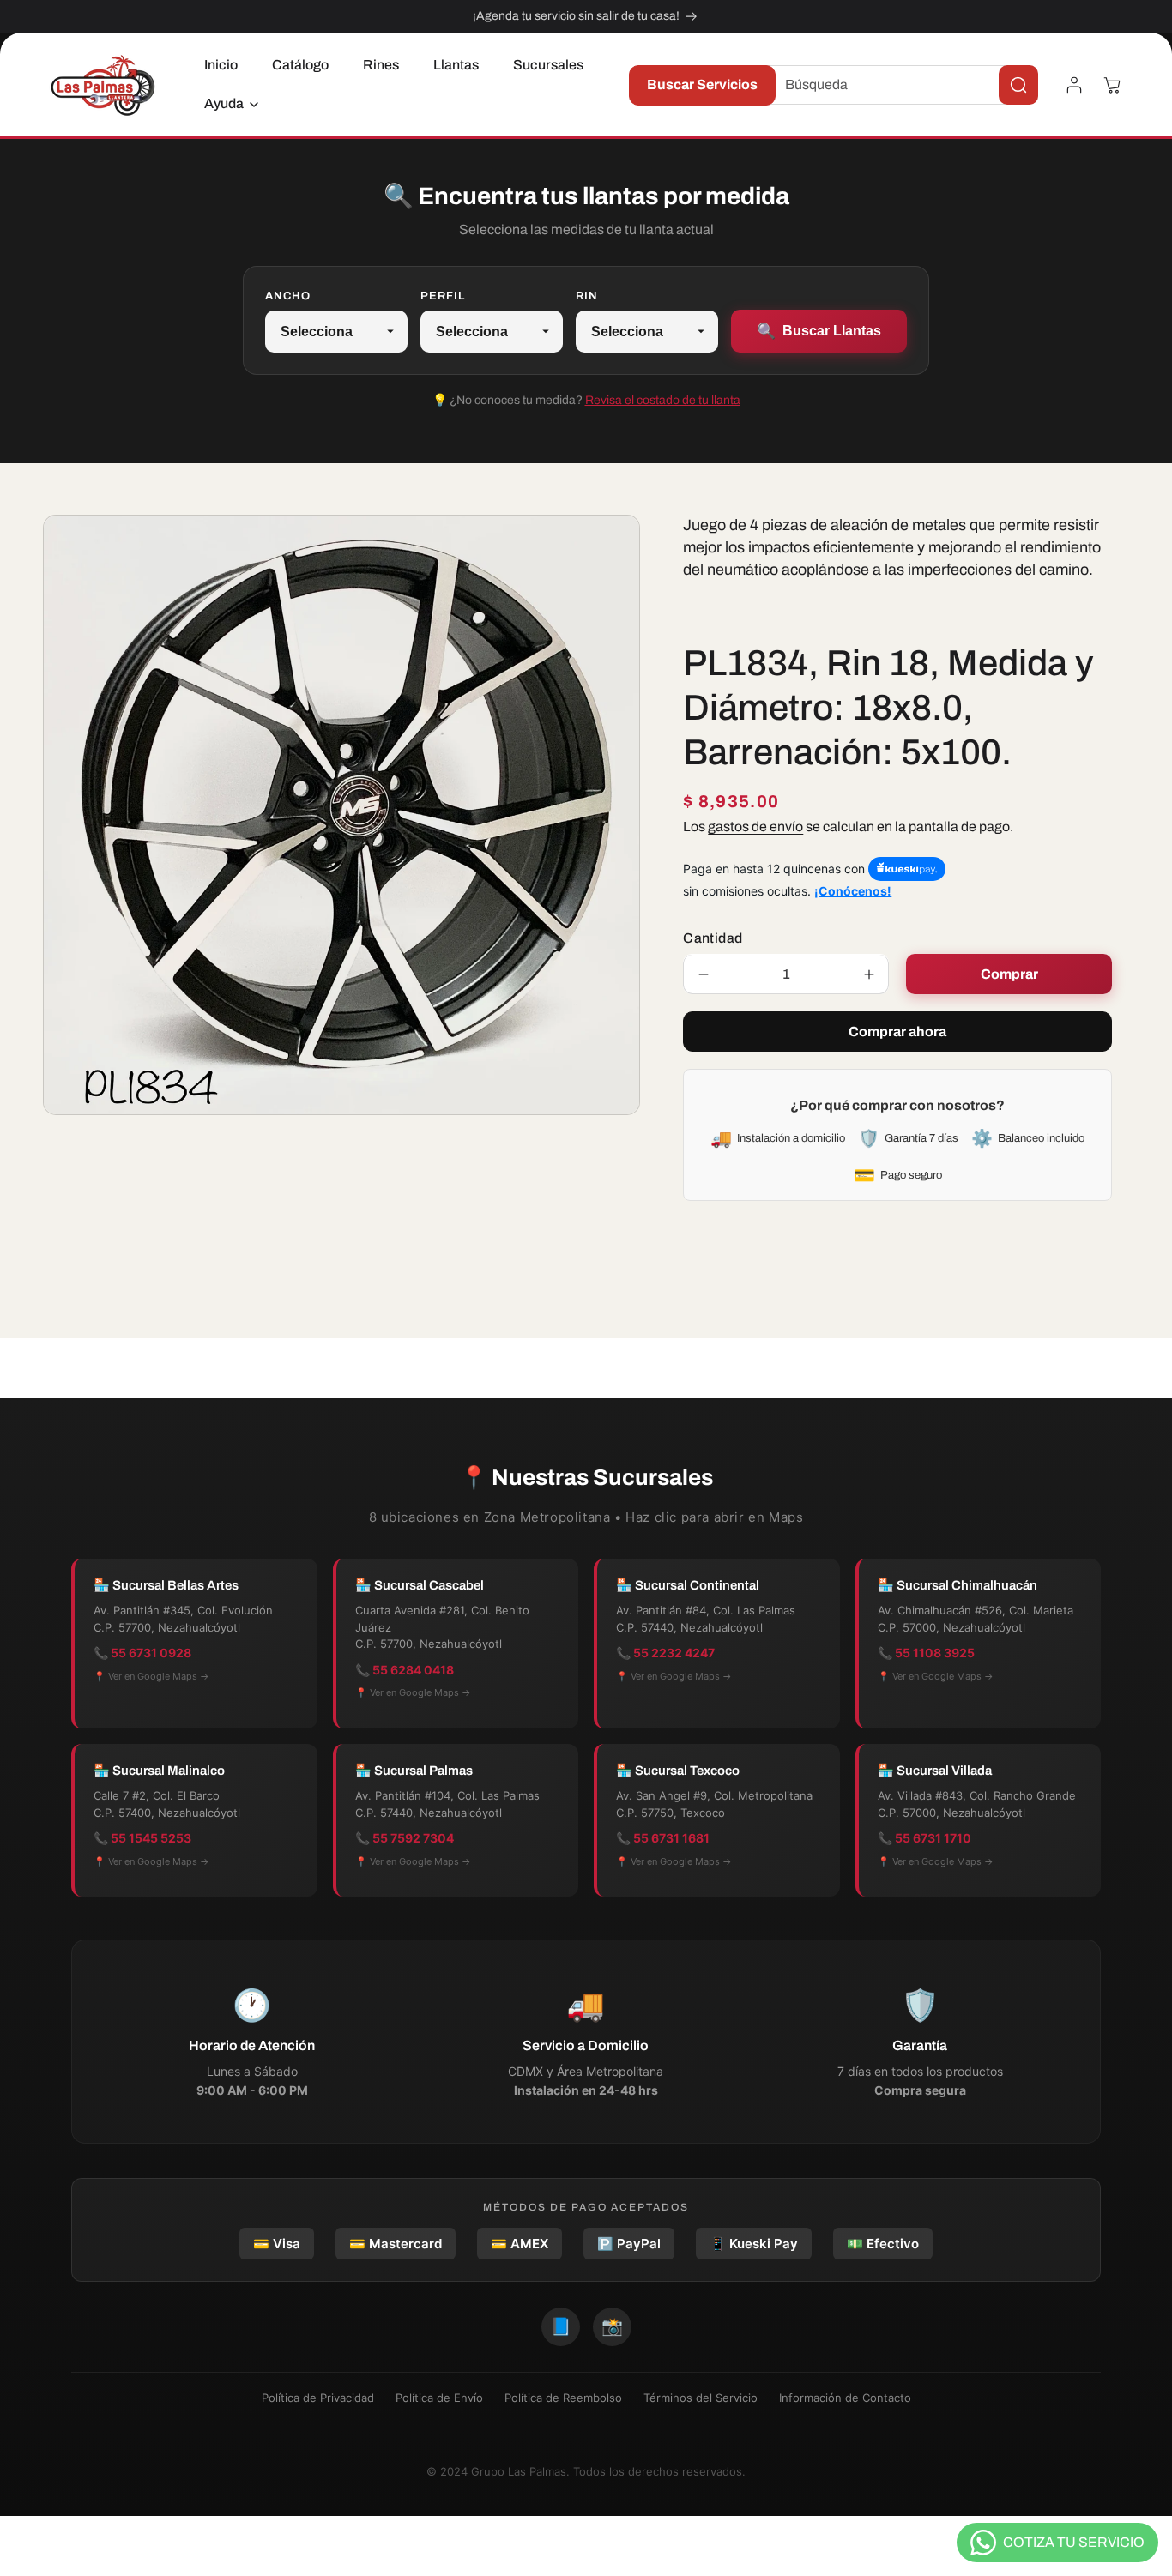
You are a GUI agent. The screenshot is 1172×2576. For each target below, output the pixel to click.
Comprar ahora (897, 1032)
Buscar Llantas (819, 331)
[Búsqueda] (1018, 85)
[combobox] (898, 85)
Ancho (288, 296)
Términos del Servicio (701, 2398)
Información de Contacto (845, 2398)
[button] (227, 104)
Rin (587, 296)
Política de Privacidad (318, 2398)
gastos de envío (755, 826)
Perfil (443, 296)
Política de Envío (439, 2398)
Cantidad (713, 939)
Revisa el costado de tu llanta (663, 400)
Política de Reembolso (563, 2398)
